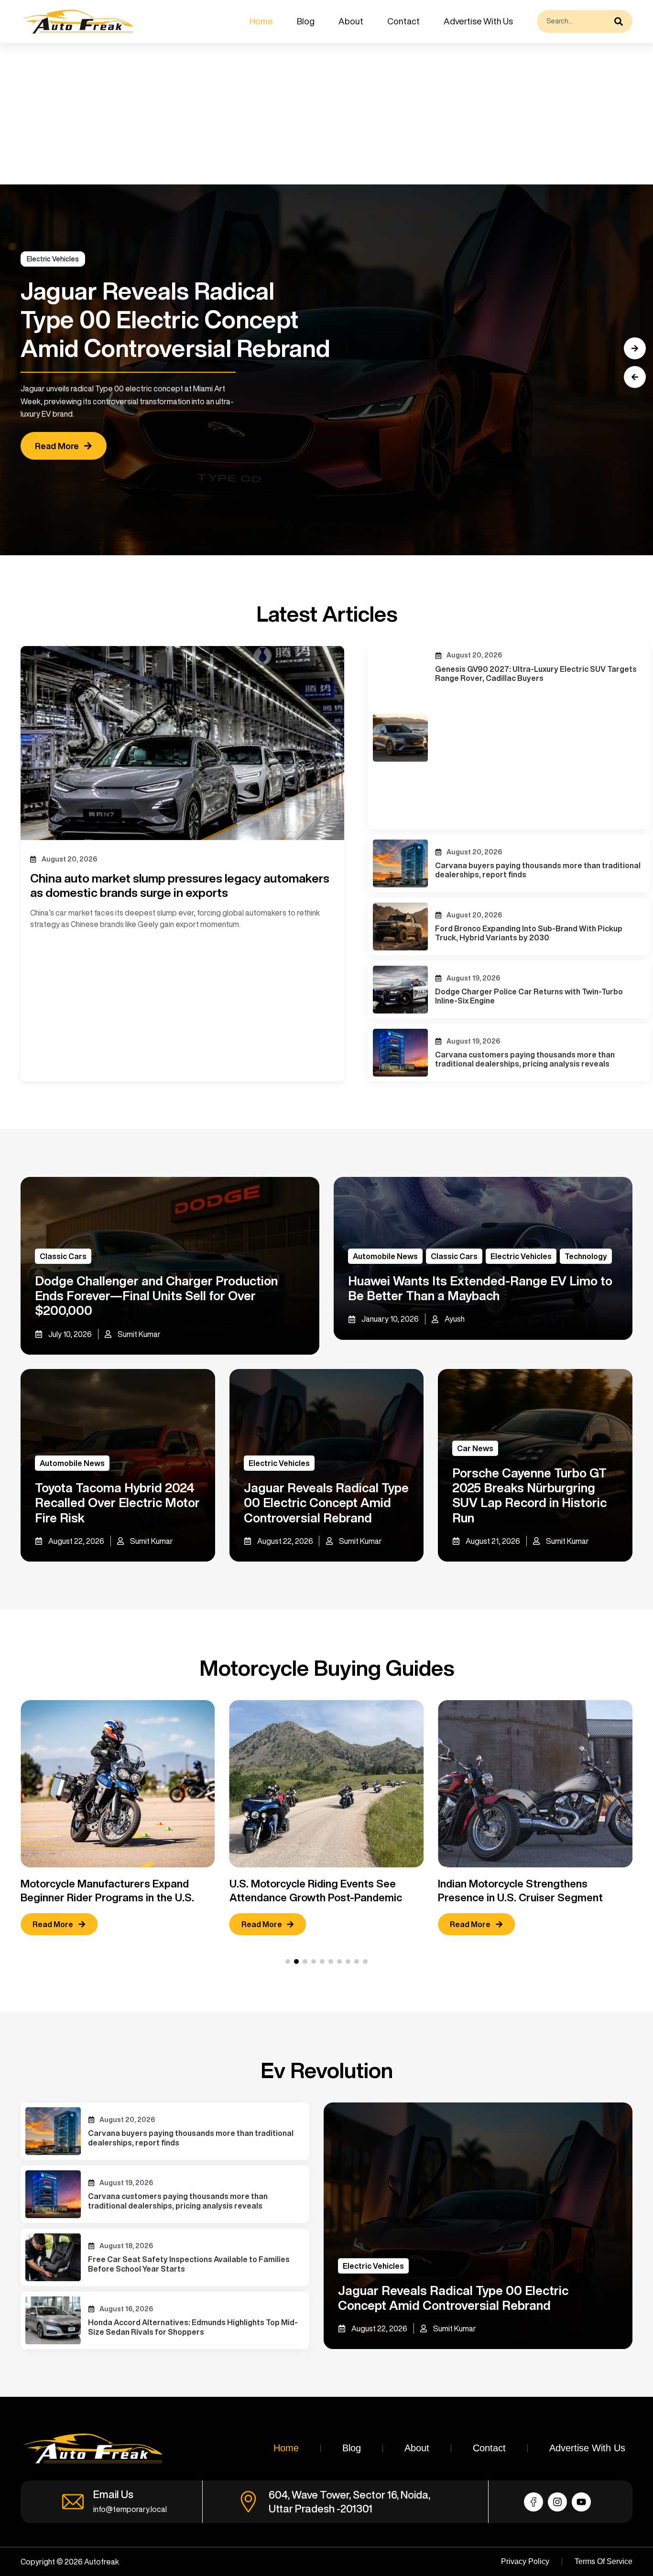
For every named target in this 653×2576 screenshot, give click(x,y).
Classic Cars (63, 1256)
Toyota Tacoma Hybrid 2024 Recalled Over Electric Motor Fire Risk (117, 1502)
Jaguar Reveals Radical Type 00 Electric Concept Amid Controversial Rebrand (326, 1502)
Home (261, 21)
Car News (475, 1448)
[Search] (621, 22)
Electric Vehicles (53, 259)
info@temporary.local (130, 2509)
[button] (635, 377)
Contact (403, 21)
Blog (306, 21)
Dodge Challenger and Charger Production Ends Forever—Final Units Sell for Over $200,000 (156, 1295)
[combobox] (573, 22)
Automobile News (385, 1256)
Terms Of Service (604, 2561)
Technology (586, 1256)
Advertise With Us (478, 21)
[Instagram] (557, 2502)
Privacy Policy (525, 2561)
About (351, 21)
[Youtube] (581, 2502)
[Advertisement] (287, 114)
